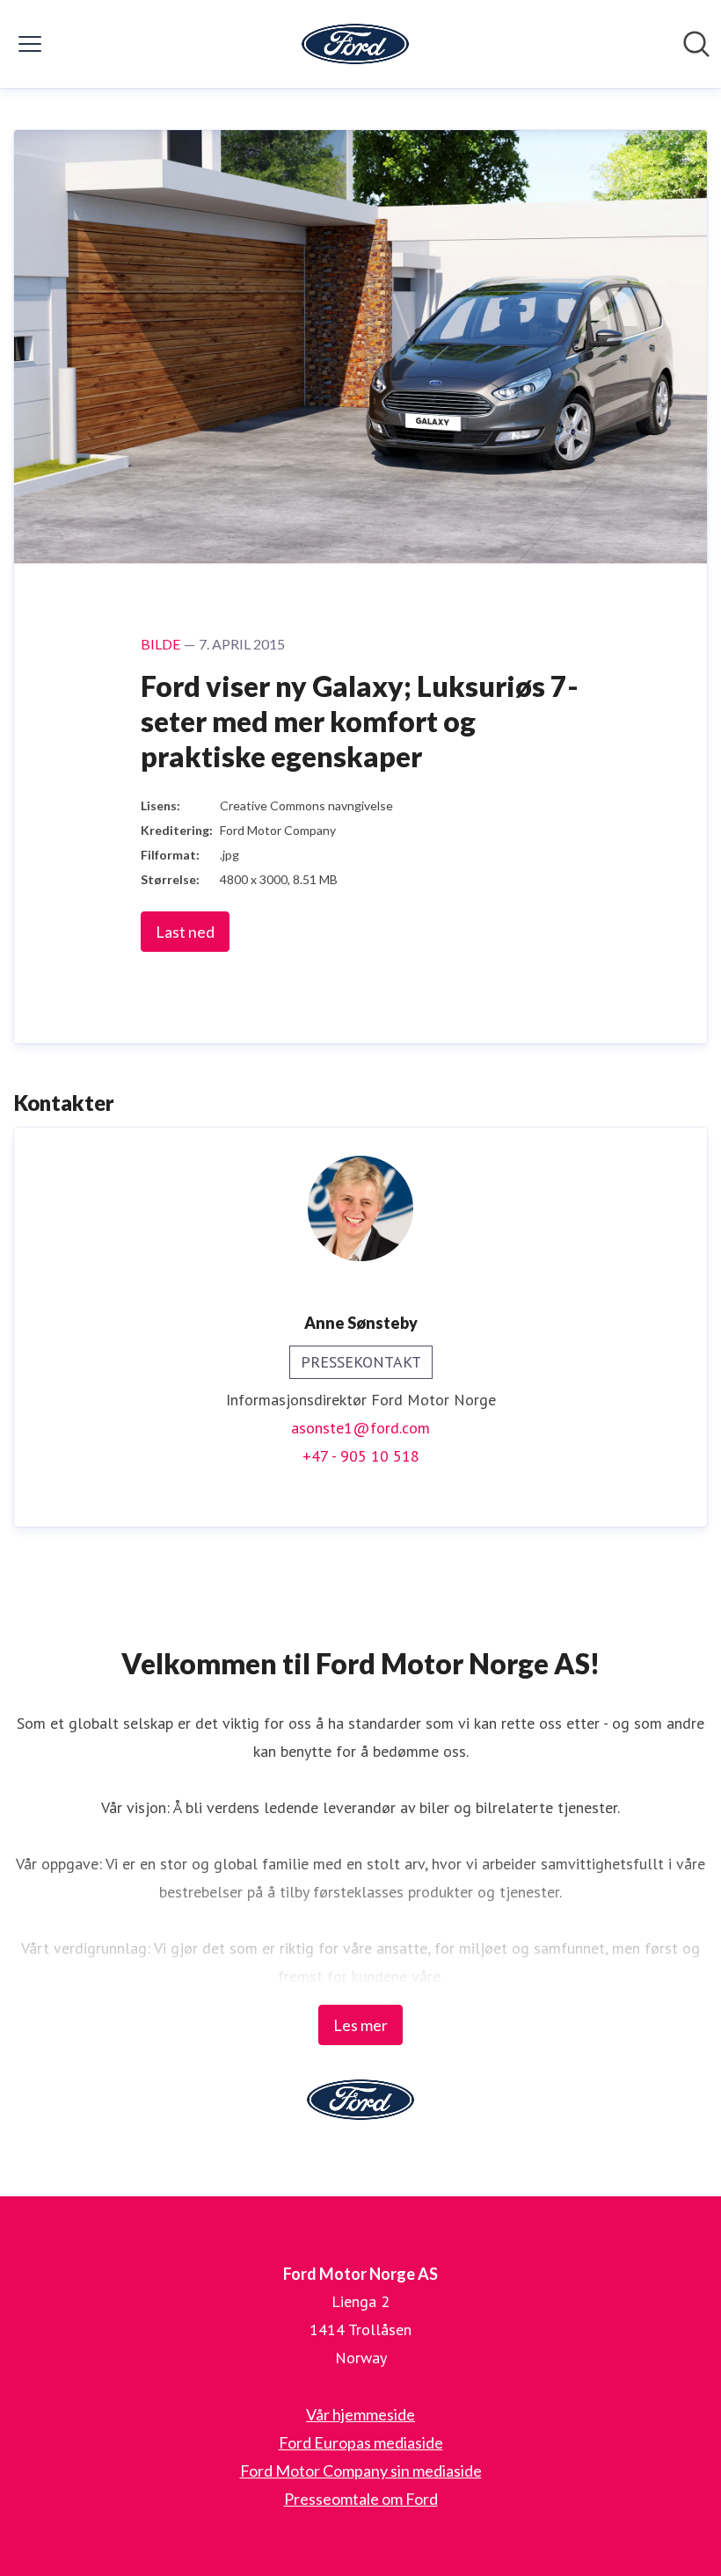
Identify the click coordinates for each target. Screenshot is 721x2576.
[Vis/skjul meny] (30, 44)
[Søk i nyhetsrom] (696, 44)
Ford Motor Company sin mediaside (361, 2471)
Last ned (185, 932)
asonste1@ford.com (360, 1428)
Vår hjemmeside (360, 2414)
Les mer (360, 2025)
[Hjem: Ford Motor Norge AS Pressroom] (355, 44)
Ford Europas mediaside (361, 2442)
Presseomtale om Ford (361, 2499)
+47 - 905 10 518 (361, 1456)
